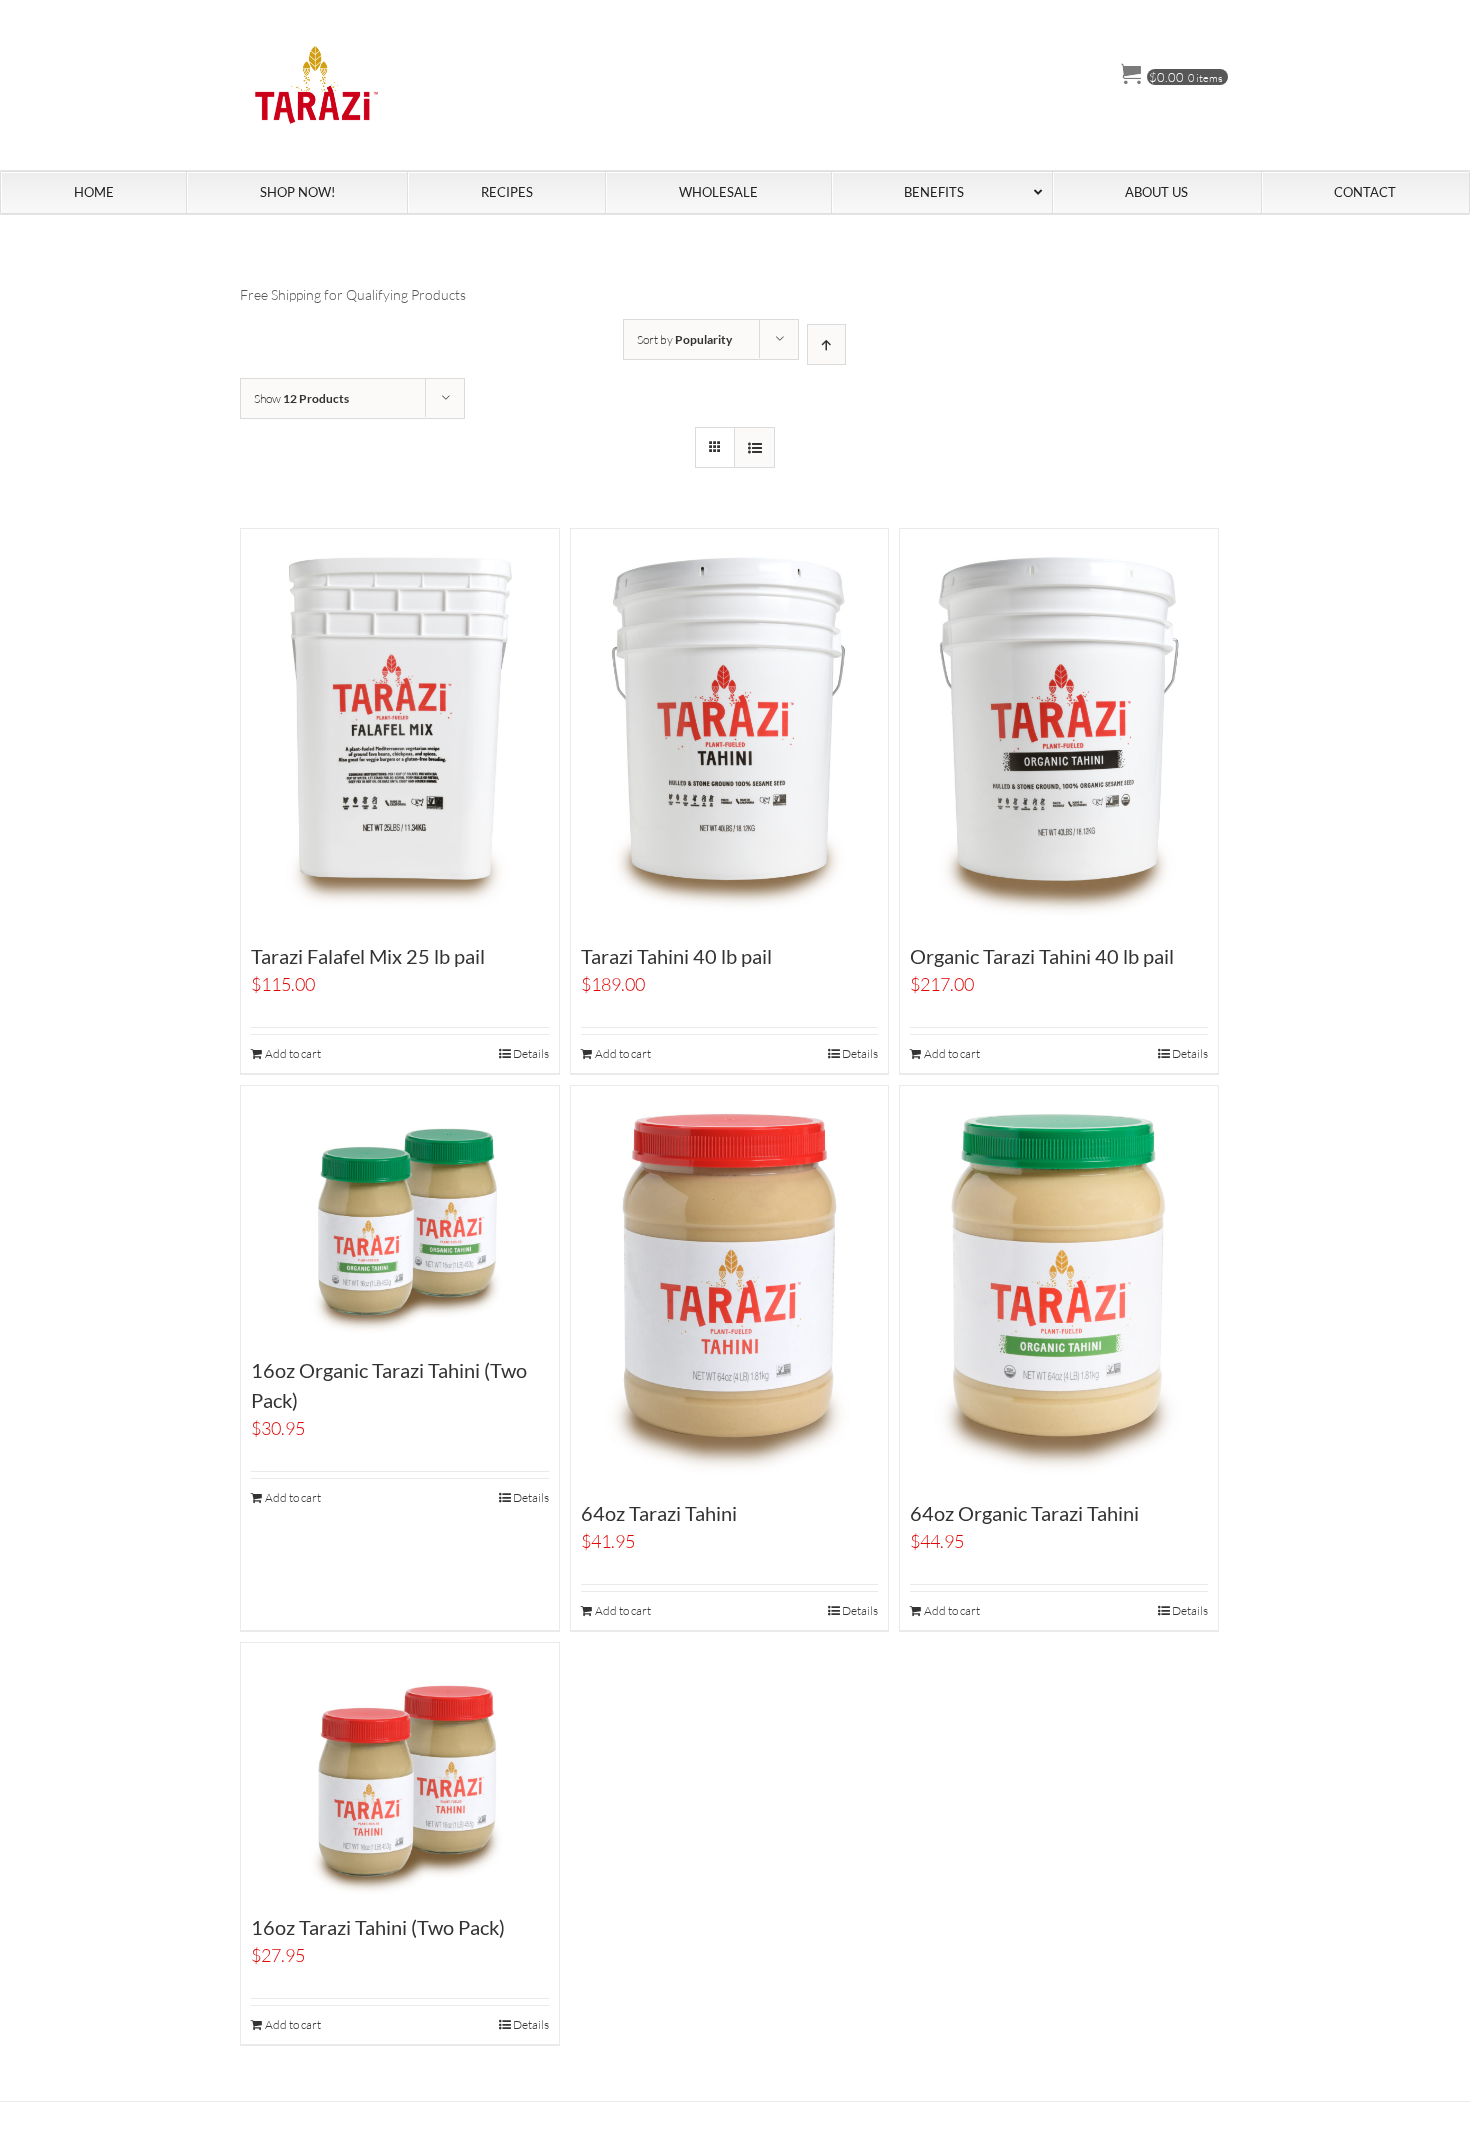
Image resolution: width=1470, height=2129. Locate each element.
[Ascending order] (826, 344)
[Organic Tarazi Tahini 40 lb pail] (1059, 727)
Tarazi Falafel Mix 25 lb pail (368, 956)
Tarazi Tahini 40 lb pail (676, 956)
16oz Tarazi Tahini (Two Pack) (378, 1927)
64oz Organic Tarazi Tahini (1024, 1513)
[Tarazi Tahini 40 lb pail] (730, 727)
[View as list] (754, 447)
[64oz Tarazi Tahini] (730, 1284)
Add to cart (293, 1053)
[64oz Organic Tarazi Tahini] (1059, 1284)
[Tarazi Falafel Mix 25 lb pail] (400, 727)
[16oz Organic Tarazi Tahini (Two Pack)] (400, 1213)
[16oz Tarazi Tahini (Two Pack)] (400, 1770)
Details (531, 1053)
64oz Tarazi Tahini (659, 1513)
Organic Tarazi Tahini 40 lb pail (1042, 956)
